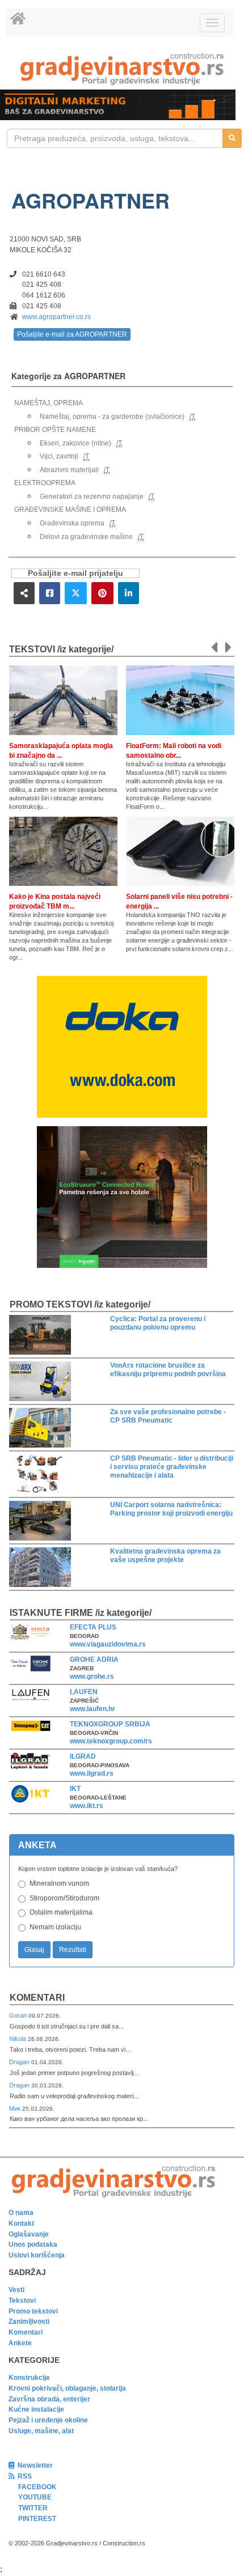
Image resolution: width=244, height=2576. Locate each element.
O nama (21, 2213)
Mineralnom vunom (59, 1883)
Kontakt (21, 2223)
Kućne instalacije (36, 2409)
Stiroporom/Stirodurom (64, 1898)
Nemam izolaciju (55, 1927)
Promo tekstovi (33, 2311)
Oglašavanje (29, 2234)
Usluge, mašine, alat (41, 2431)
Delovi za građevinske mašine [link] (86, 537)
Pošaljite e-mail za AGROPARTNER (72, 334)
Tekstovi (22, 2301)
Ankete (20, 2343)
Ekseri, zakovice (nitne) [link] (75, 443)
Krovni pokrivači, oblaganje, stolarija (67, 2388)
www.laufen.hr (92, 1709)
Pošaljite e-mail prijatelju (75, 573)
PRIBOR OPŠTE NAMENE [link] (55, 430)
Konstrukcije (29, 2378)
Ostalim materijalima (61, 1912)
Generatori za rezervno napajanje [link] (92, 496)
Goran (19, 2015)
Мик (16, 2108)
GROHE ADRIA (94, 1660)
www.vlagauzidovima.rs (108, 1644)
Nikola (18, 2039)
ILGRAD (83, 1756)
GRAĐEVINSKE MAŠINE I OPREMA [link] (70, 510)
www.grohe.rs (92, 1677)
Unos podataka (33, 2244)
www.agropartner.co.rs (56, 317)
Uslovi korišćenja (37, 2255)
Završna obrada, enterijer (49, 2399)
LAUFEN (84, 1692)
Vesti (16, 2290)
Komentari (37, 1998)
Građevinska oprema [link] (72, 523)
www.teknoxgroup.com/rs (111, 1741)
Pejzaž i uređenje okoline (48, 2420)
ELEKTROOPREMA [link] (45, 483)
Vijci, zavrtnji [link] (59, 456)
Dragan (20, 2062)
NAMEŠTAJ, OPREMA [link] (49, 403)
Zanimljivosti (29, 2322)
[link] (122, 69)
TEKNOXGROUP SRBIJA (110, 1724)
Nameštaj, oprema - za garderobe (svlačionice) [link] (112, 417)
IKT (75, 1789)
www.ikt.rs (87, 1806)
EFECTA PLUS (93, 1627)
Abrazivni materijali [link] (69, 470)
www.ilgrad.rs (92, 1773)
